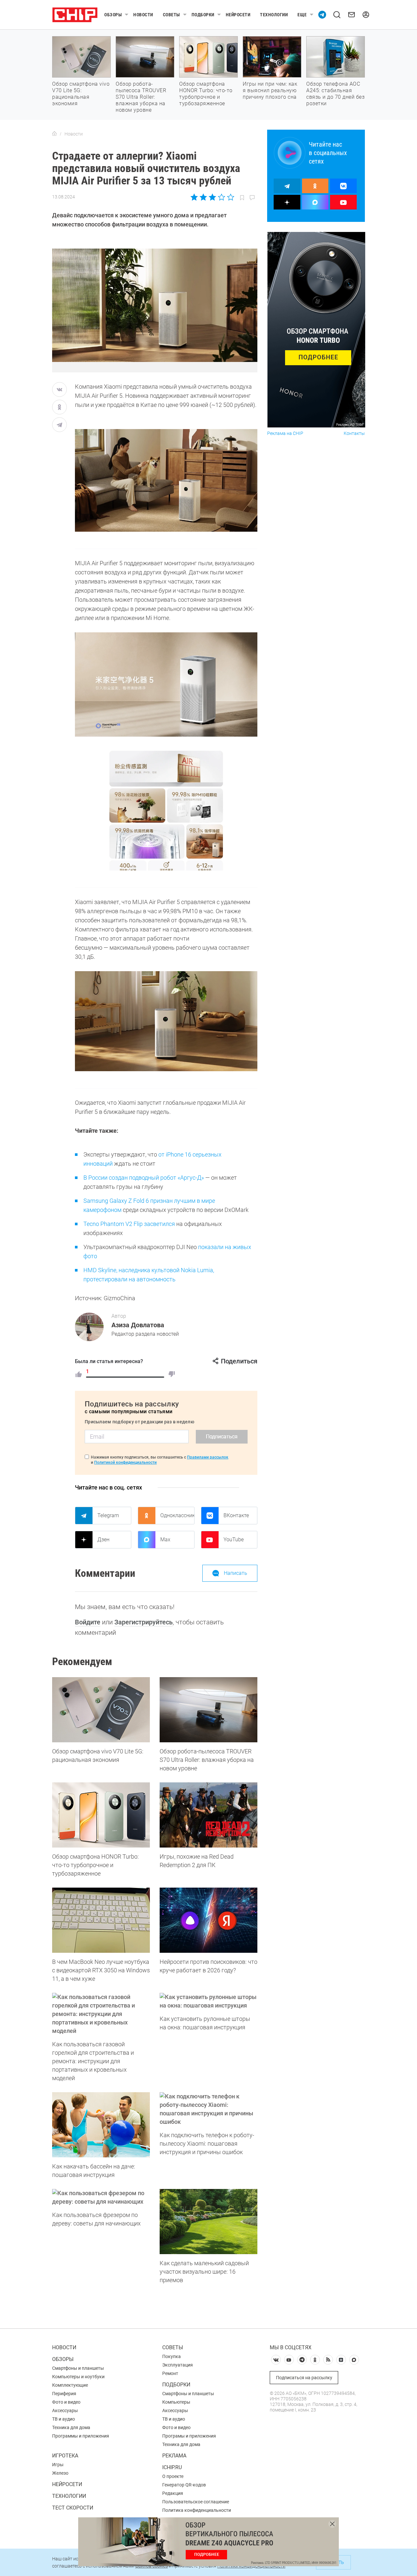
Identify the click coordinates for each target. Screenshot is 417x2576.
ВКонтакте (236, 1515)
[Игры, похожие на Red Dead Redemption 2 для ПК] (208, 1815)
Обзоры (113, 15)
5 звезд (230, 197)
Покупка (172, 2356)
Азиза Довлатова (138, 1325)
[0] (172, 1374)
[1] (79, 1374)
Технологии (274, 15)
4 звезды (221, 197)
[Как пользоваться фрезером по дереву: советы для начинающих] (101, 2197)
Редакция (173, 2493)
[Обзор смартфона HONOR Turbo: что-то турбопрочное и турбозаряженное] (101, 1815)
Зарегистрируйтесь (144, 1622)
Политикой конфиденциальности (125, 1462)
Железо (60, 2473)
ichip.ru (172, 2467)
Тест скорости (73, 2508)
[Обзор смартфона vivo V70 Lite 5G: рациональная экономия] (101, 1710)
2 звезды (203, 197)
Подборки (203, 15)
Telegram (108, 1515)
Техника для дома (71, 2427)
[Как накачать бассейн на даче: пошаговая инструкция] (101, 2125)
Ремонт (170, 2373)
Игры (58, 2465)
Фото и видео (66, 2402)
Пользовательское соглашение (196, 2502)
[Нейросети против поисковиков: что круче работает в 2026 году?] (208, 1920)
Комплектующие (70, 2385)
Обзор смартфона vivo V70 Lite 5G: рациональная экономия (81, 94)
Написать (236, 1573)
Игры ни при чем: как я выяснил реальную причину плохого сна (270, 90)
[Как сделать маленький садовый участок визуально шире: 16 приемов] (208, 2222)
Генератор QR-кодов (184, 2485)
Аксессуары (65, 2411)
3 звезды (212, 197)
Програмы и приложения (189, 2436)
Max (165, 1540)
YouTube (234, 1540)
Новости (143, 15)
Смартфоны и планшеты (78, 2368)
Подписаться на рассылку (304, 2378)
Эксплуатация (178, 2365)
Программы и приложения (81, 2436)
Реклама (174, 2456)
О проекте (173, 2476)
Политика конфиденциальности (197, 2510)
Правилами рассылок (208, 1457)
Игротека (65, 2456)
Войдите (88, 1622)
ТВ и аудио (64, 2419)
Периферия (64, 2394)
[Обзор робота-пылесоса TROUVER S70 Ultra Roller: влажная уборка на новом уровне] (208, 1710)
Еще (302, 15)
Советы (172, 15)
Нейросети (238, 15)
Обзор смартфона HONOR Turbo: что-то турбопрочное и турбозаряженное (206, 94)
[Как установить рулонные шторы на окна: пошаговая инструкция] (208, 2001)
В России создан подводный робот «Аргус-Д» (144, 1178)
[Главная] (54, 134)
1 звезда (195, 197)
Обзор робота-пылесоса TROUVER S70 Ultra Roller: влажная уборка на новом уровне (141, 97)
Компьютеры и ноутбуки (78, 2377)
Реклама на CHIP (285, 433)
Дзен (103, 1540)
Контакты (354, 433)
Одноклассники (177, 1515)
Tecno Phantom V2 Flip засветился (129, 1224)
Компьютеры (176, 2402)
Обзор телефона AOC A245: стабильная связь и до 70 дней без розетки (335, 94)
